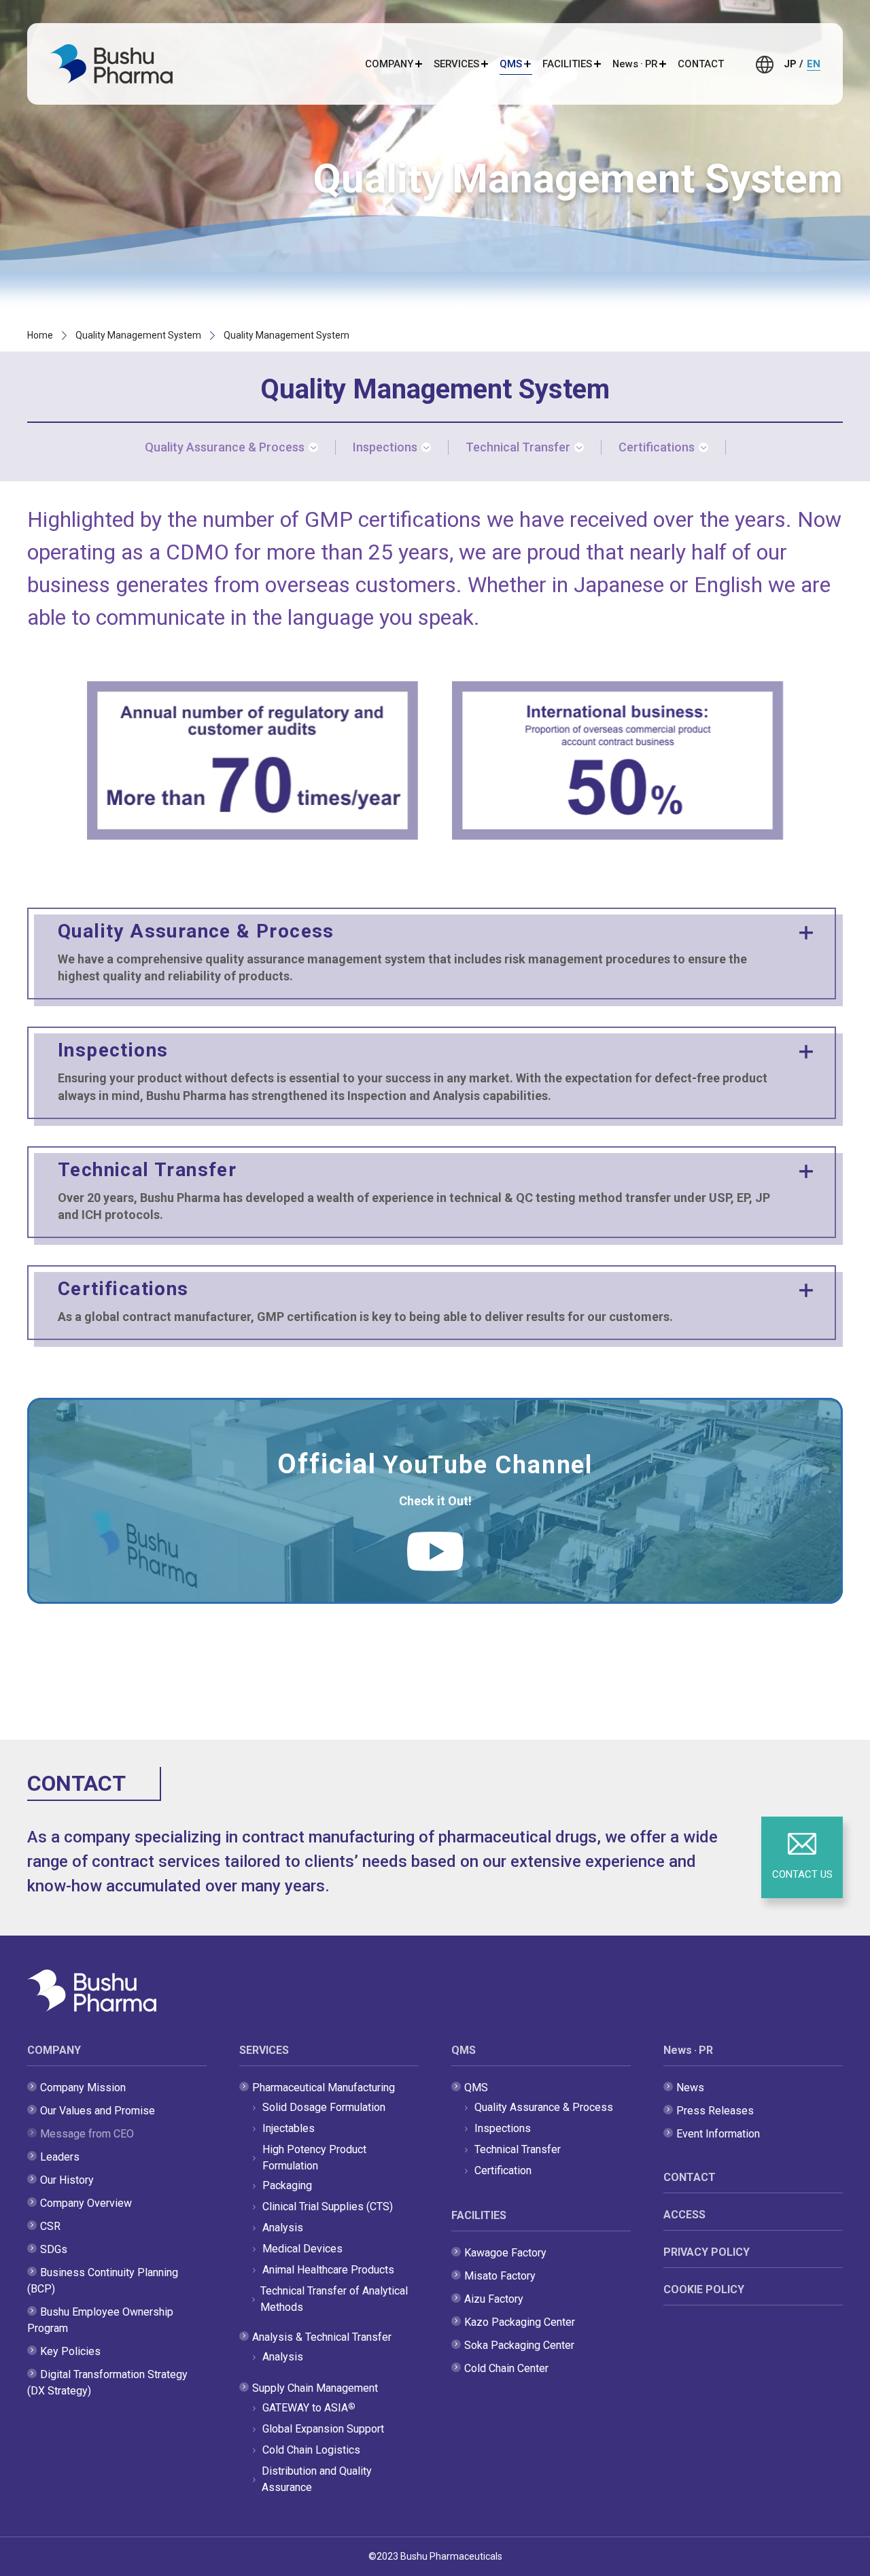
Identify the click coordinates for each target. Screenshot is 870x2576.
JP (790, 64)
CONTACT (701, 64)
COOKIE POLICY (704, 2289)
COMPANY (54, 2050)
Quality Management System (138, 335)
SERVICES (264, 2050)
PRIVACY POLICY (707, 2252)
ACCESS (684, 2215)
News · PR (688, 2050)
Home (40, 335)
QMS (464, 2050)
